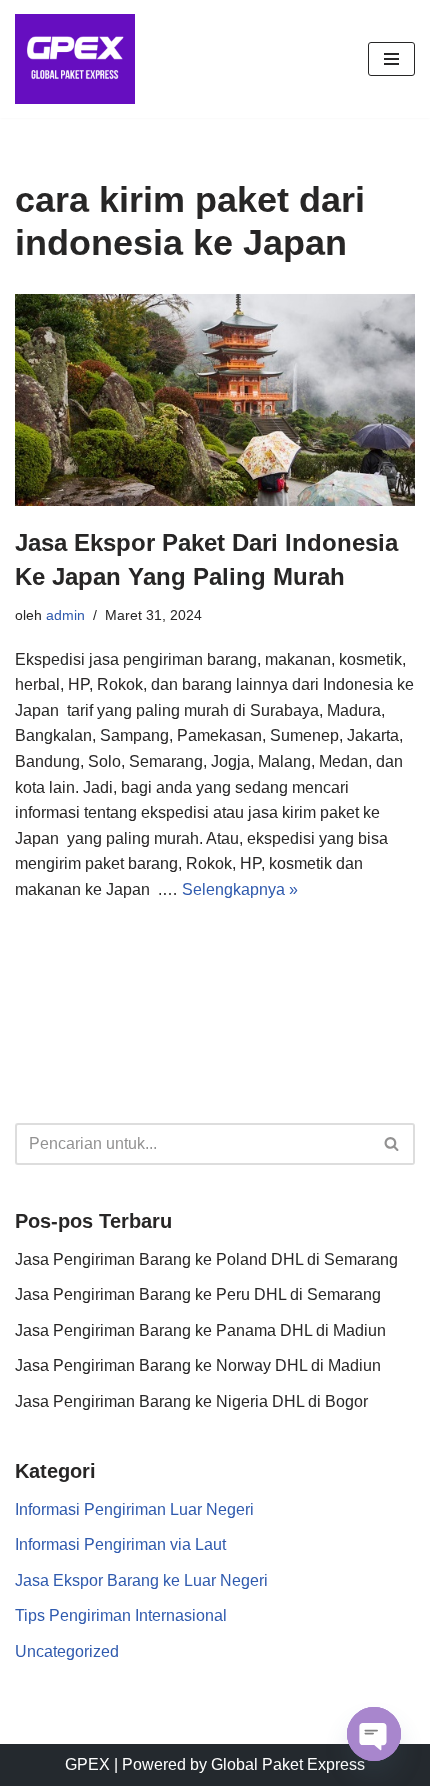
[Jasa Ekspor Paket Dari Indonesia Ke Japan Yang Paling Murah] (215, 400)
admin (65, 615)
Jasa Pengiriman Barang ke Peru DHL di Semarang (198, 1294)
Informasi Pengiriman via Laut (120, 1544)
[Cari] (392, 1144)
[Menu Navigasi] (391, 59)
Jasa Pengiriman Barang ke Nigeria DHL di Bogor (191, 1401)
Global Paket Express (288, 1764)
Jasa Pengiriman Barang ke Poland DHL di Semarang (206, 1259)
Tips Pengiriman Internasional (121, 1615)
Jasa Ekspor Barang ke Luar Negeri (141, 1580)
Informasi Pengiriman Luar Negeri (134, 1509)
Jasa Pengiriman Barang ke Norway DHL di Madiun (198, 1365)
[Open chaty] (374, 1734)
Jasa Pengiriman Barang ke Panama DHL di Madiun (200, 1330)
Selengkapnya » (240, 889)
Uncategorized (67, 1651)
